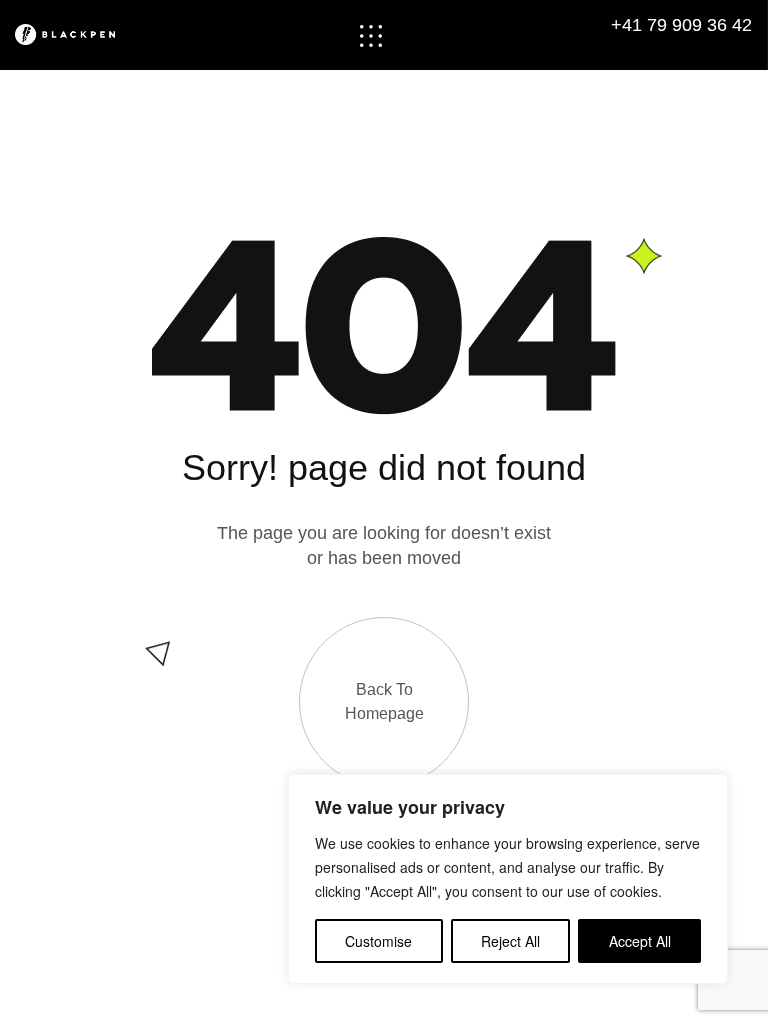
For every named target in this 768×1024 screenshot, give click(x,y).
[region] (508, 879)
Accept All (640, 941)
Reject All (510, 941)
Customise (378, 941)
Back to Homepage (384, 701)
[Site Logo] (77, 34)
